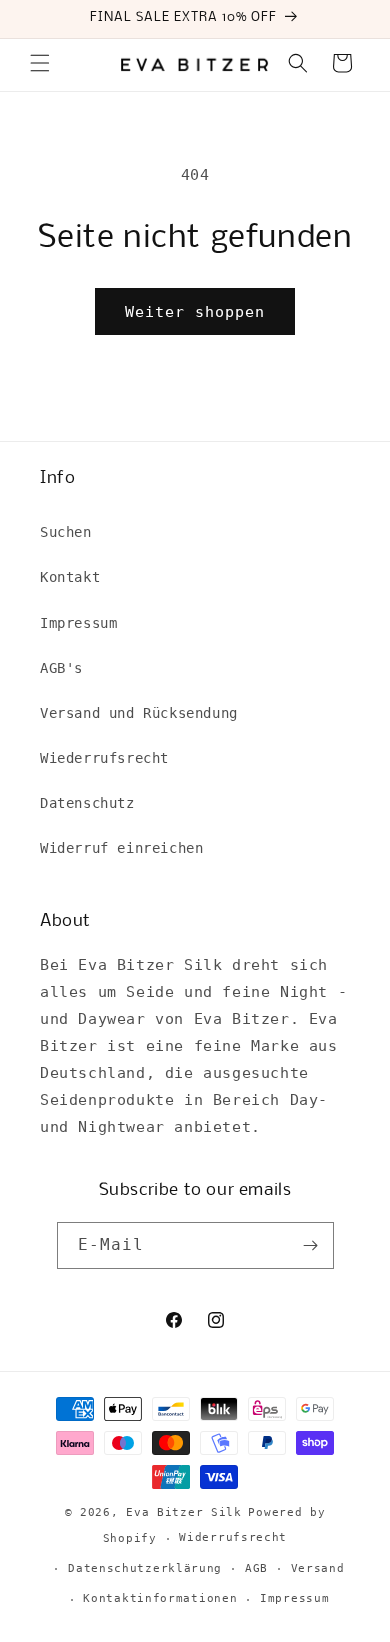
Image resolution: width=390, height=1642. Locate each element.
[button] (40, 63)
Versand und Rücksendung (139, 713)
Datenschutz (87, 803)
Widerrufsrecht (233, 1537)
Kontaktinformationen (160, 1598)
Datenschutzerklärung (145, 1568)
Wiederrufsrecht (104, 758)
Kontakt (70, 577)
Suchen (66, 532)
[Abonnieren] (311, 1245)
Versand (318, 1568)
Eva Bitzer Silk (184, 1512)
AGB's (61, 668)
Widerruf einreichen (121, 848)
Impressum (78, 623)
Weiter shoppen (195, 312)
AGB (256, 1568)
